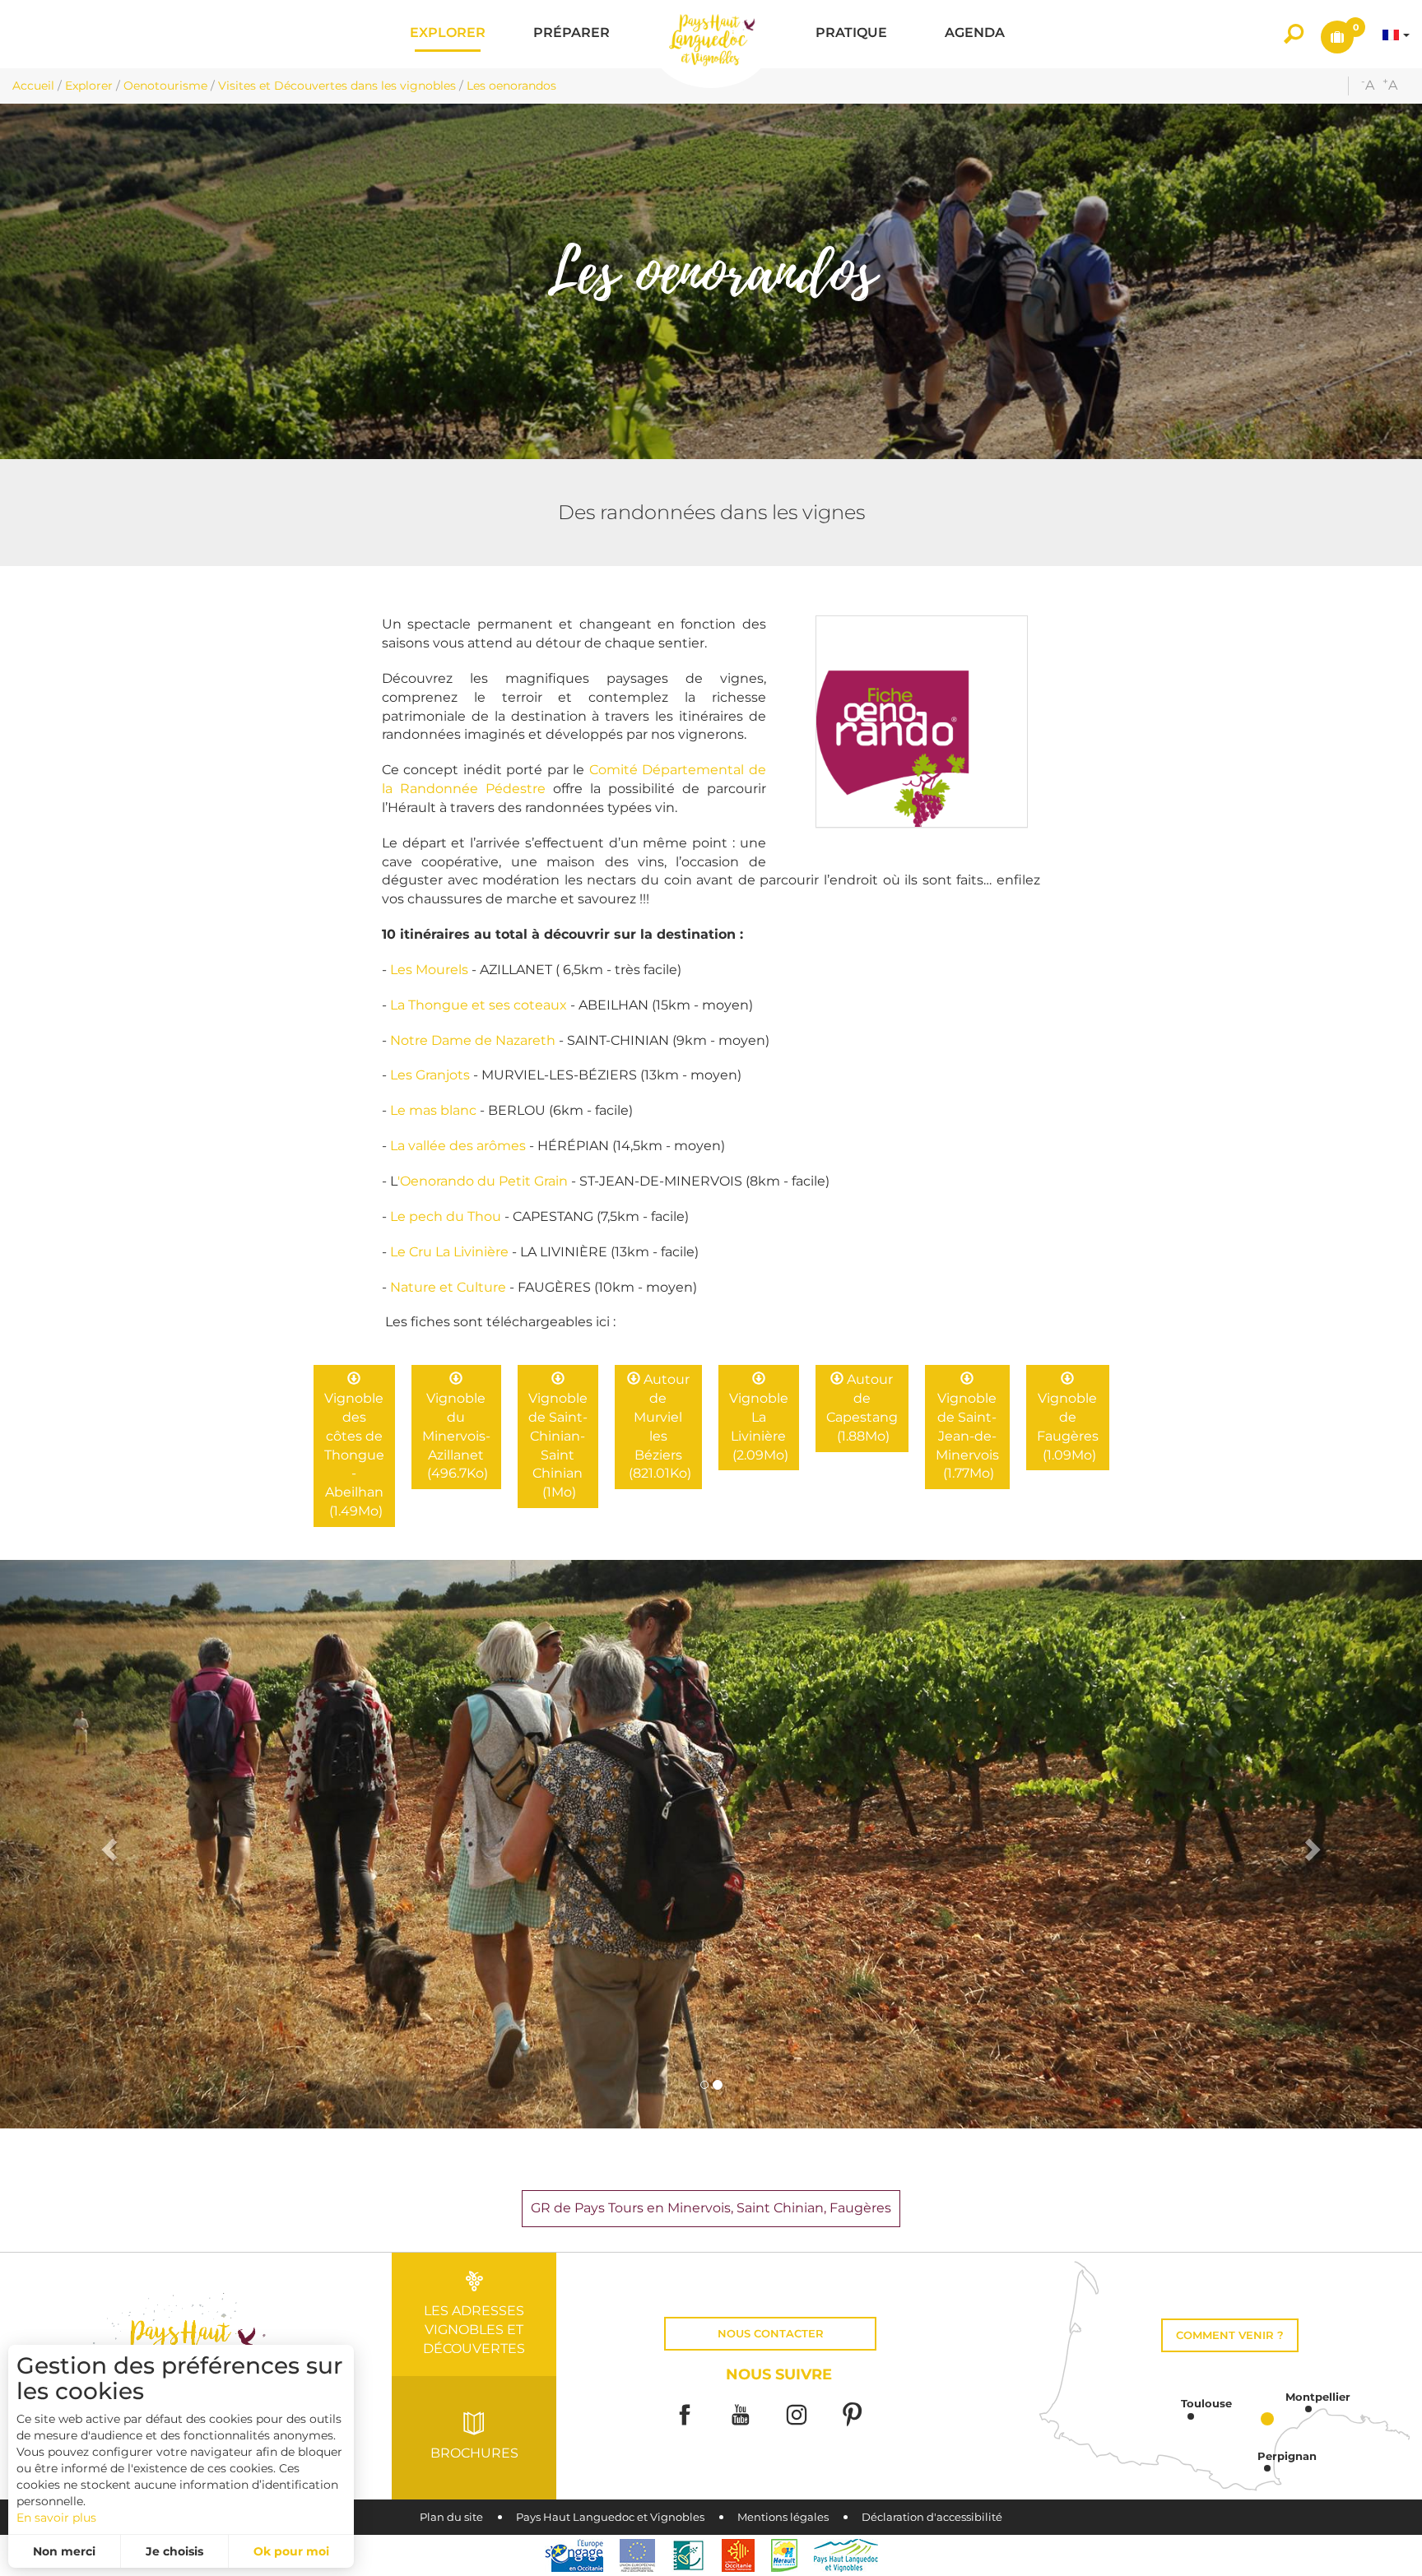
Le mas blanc (433, 1110)
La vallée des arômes (458, 1146)
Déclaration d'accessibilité (932, 2517)
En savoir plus (56, 2518)
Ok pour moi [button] (291, 2551)
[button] (448, 34)
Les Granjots (430, 1075)
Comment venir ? (1230, 2335)
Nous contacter (771, 2334)
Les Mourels (431, 970)
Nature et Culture (448, 1287)
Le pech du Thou (446, 1216)
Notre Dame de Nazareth (473, 1040)
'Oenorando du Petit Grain (483, 1181)
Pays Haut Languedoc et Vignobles (610, 2517)
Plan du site (451, 2517)
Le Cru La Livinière (449, 1252)
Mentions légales (783, 2517)
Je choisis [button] (174, 2551)
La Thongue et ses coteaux (479, 1005)
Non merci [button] (64, 2551)
